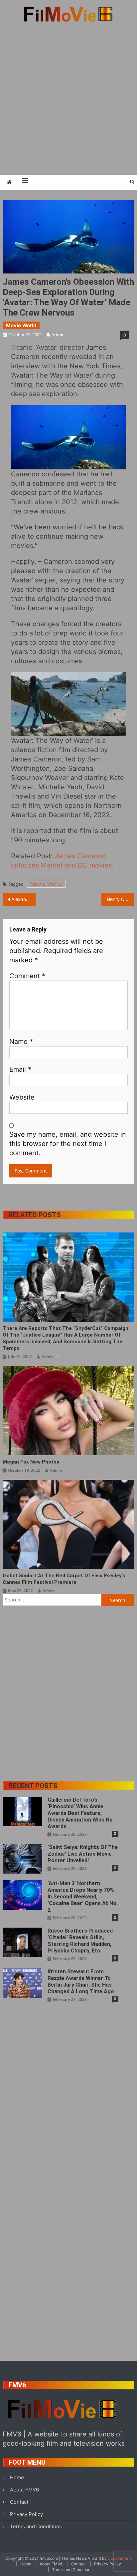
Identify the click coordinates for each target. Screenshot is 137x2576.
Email (20, 1069)
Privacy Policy (26, 2514)
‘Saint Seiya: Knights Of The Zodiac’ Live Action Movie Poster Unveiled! (83, 1854)
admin (58, 334)
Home (17, 2477)
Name (21, 1042)
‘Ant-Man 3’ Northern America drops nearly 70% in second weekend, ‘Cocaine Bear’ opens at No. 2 (83, 1897)
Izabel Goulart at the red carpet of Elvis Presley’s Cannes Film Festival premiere (64, 1579)
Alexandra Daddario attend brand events (23, 899)
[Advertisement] (68, 98)
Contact (19, 2502)
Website (22, 1097)
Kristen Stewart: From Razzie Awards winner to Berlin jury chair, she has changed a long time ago (81, 1981)
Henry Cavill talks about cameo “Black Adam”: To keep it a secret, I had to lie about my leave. (121, 899)
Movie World (21, 325)
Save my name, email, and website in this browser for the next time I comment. (68, 1144)
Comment (27, 976)
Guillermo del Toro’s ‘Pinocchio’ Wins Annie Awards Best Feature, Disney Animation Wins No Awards (80, 1813)
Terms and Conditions (36, 2526)
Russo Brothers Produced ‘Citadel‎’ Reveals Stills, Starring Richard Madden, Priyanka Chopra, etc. (80, 1941)
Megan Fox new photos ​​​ (32, 1462)
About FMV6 (24, 2490)
